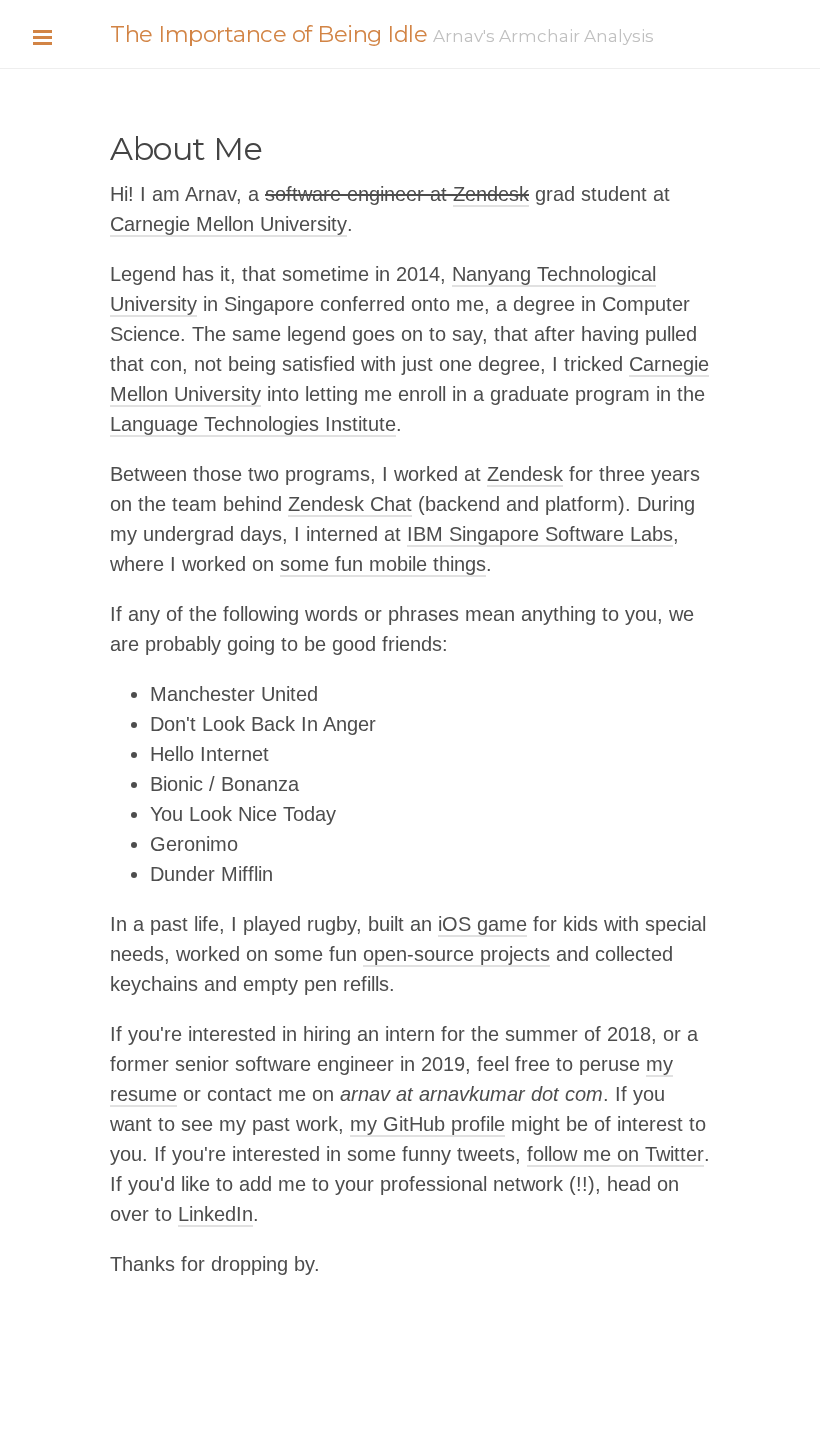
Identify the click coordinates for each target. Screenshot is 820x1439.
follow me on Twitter (615, 1154)
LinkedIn (215, 1214)
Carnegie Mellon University (228, 224)
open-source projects (456, 954)
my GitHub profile (427, 1124)
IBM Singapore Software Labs (540, 534)
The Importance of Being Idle (268, 34)
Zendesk (491, 194)
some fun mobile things (383, 564)
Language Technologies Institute (253, 424)
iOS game (482, 924)
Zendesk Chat (350, 504)
